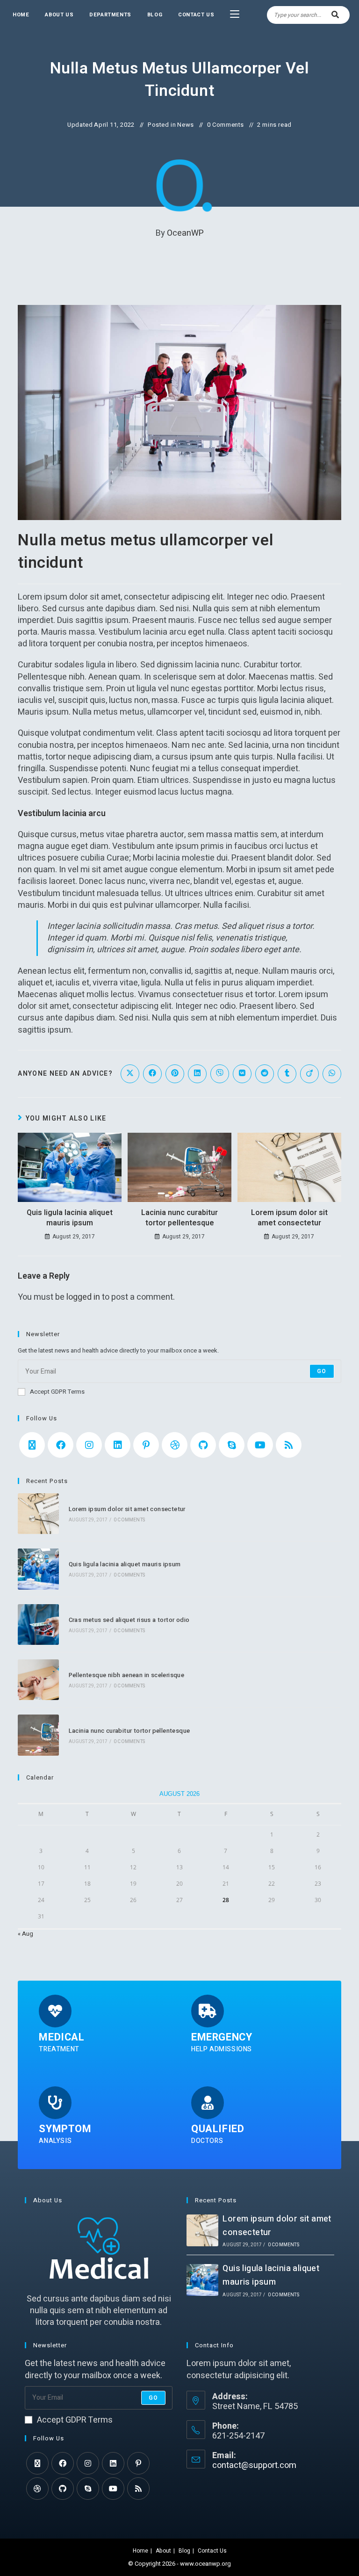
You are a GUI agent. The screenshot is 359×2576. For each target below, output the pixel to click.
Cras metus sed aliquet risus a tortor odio (129, 1620)
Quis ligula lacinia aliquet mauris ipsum (70, 1218)
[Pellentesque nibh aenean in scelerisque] (38, 1680)
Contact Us (212, 2551)
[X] (32, 1445)
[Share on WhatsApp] (332, 1074)
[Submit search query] (336, 15)
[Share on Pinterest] (175, 1074)
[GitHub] (203, 1445)
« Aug (25, 1934)
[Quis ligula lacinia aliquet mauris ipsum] (38, 1569)
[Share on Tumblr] (287, 1074)
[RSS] (289, 1445)
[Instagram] (89, 1445)
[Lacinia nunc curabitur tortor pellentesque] (38, 1735)
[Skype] (232, 1445)
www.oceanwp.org (205, 2564)
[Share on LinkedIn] (197, 1074)
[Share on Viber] (220, 1074)
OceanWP (185, 233)
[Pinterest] (146, 1445)
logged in (83, 1297)
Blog (184, 2551)
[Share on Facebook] (152, 1074)
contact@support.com (254, 2465)
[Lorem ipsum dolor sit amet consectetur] (38, 1514)
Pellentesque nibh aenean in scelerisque (127, 1675)
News (185, 125)
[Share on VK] (242, 1074)
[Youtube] (260, 1445)
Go (322, 1371)
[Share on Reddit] (265, 1074)
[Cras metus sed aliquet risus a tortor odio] (38, 1624)
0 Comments (226, 125)
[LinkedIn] (118, 1445)
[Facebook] (61, 1445)
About (163, 2551)
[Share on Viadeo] (309, 1074)
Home (140, 2551)
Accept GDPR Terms (57, 1392)
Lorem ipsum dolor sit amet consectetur (289, 1218)
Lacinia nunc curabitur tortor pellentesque (179, 1218)
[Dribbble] (175, 1445)
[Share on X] (130, 1074)
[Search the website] (308, 14)
